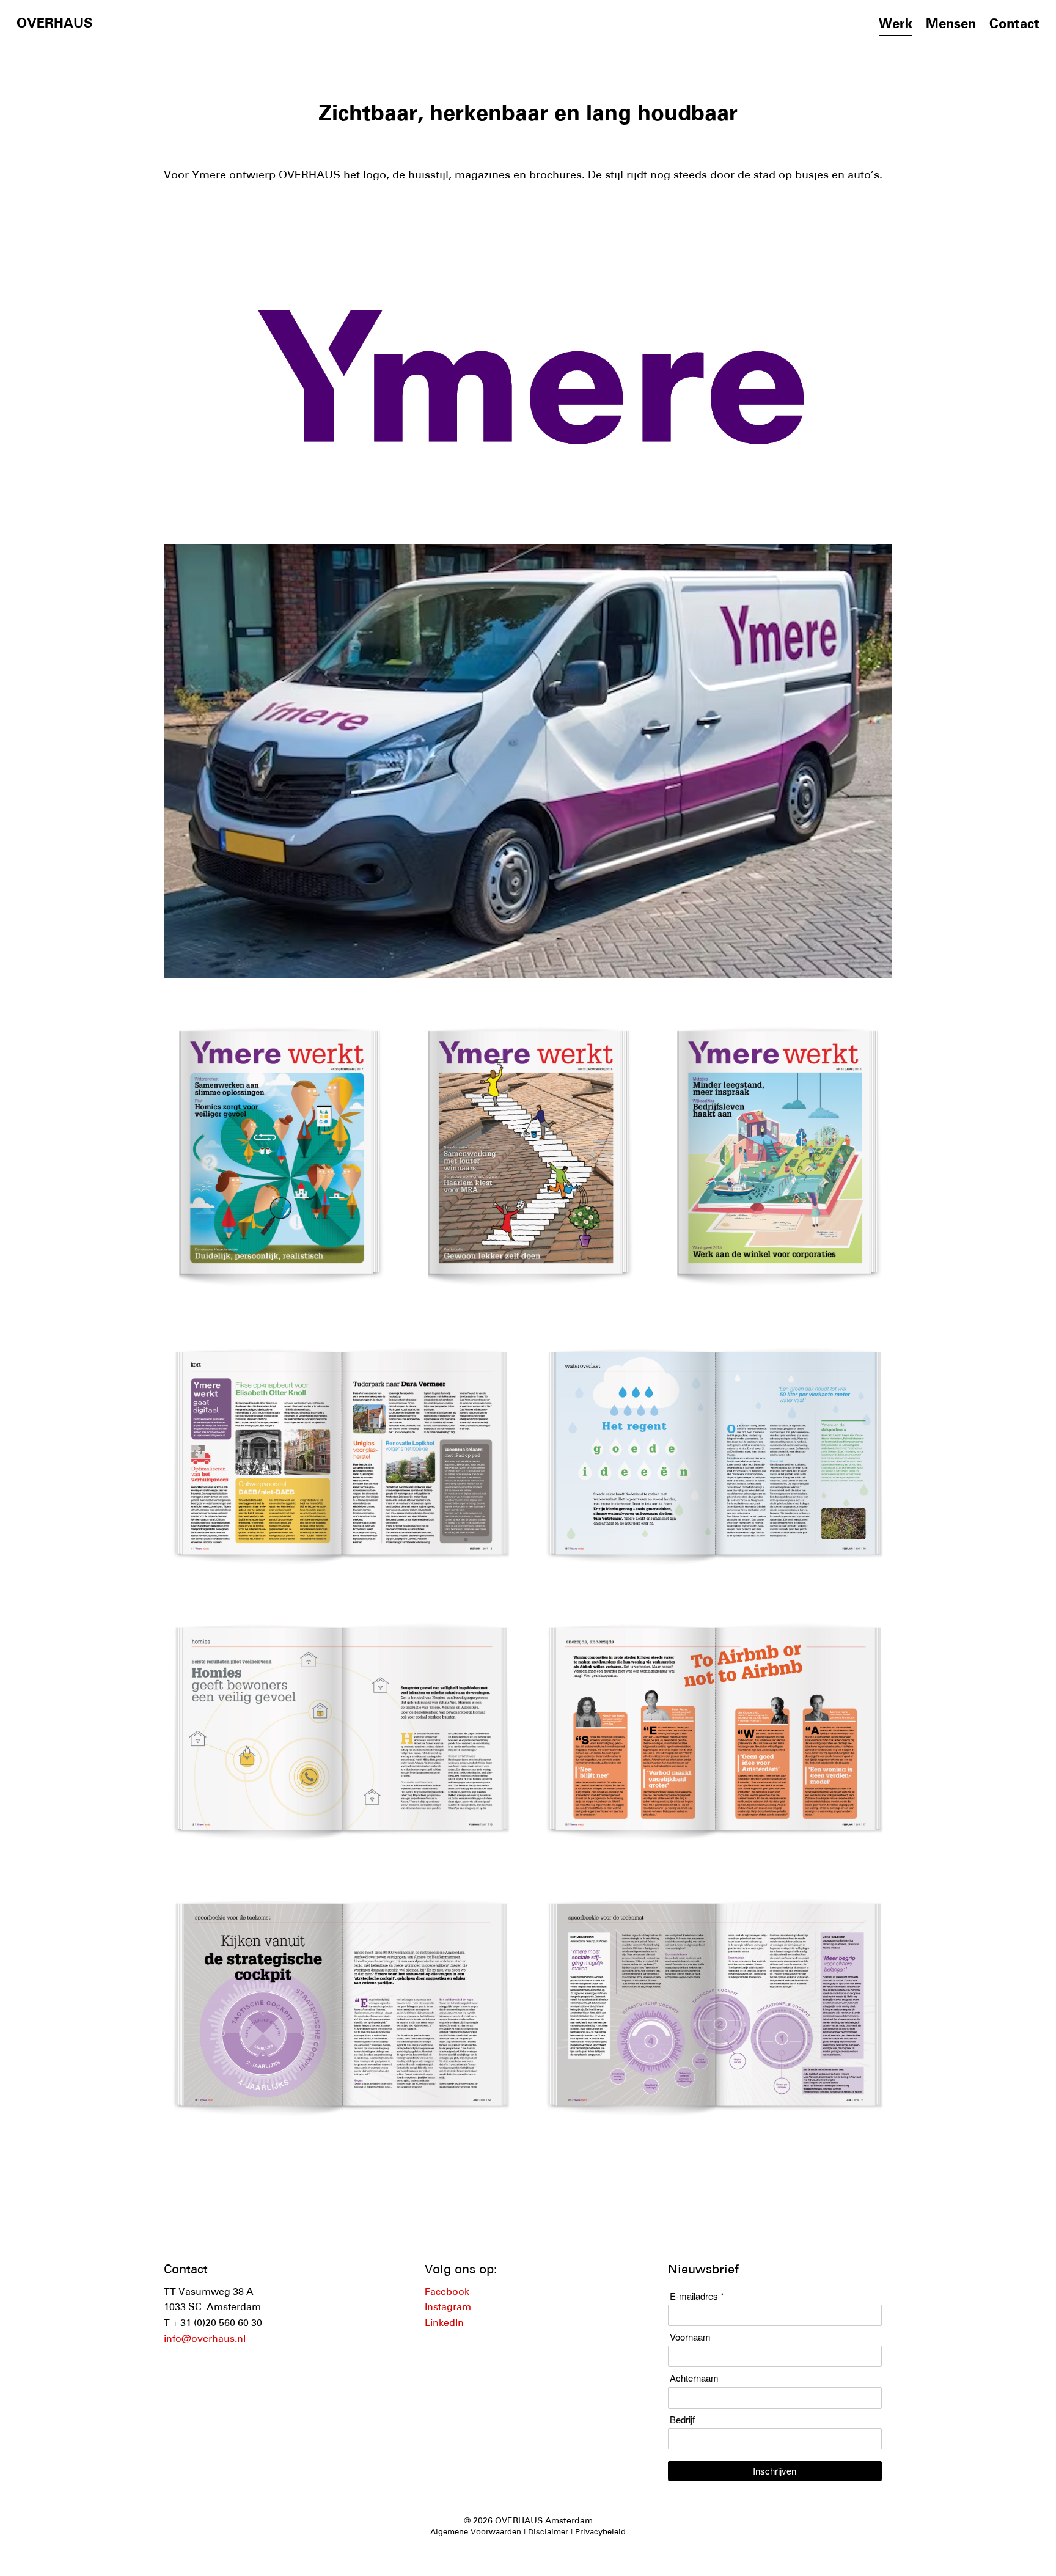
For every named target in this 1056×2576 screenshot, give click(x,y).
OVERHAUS (55, 24)
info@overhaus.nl (205, 2339)
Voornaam (690, 2337)
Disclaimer (548, 2533)
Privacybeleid (600, 2533)
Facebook (447, 2292)
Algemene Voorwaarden (476, 2533)
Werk (896, 25)
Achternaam (694, 2378)
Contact (1014, 25)
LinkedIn (444, 2324)
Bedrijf (682, 2420)
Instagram (448, 2308)
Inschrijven (775, 2471)
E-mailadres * (697, 2296)
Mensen (951, 25)
